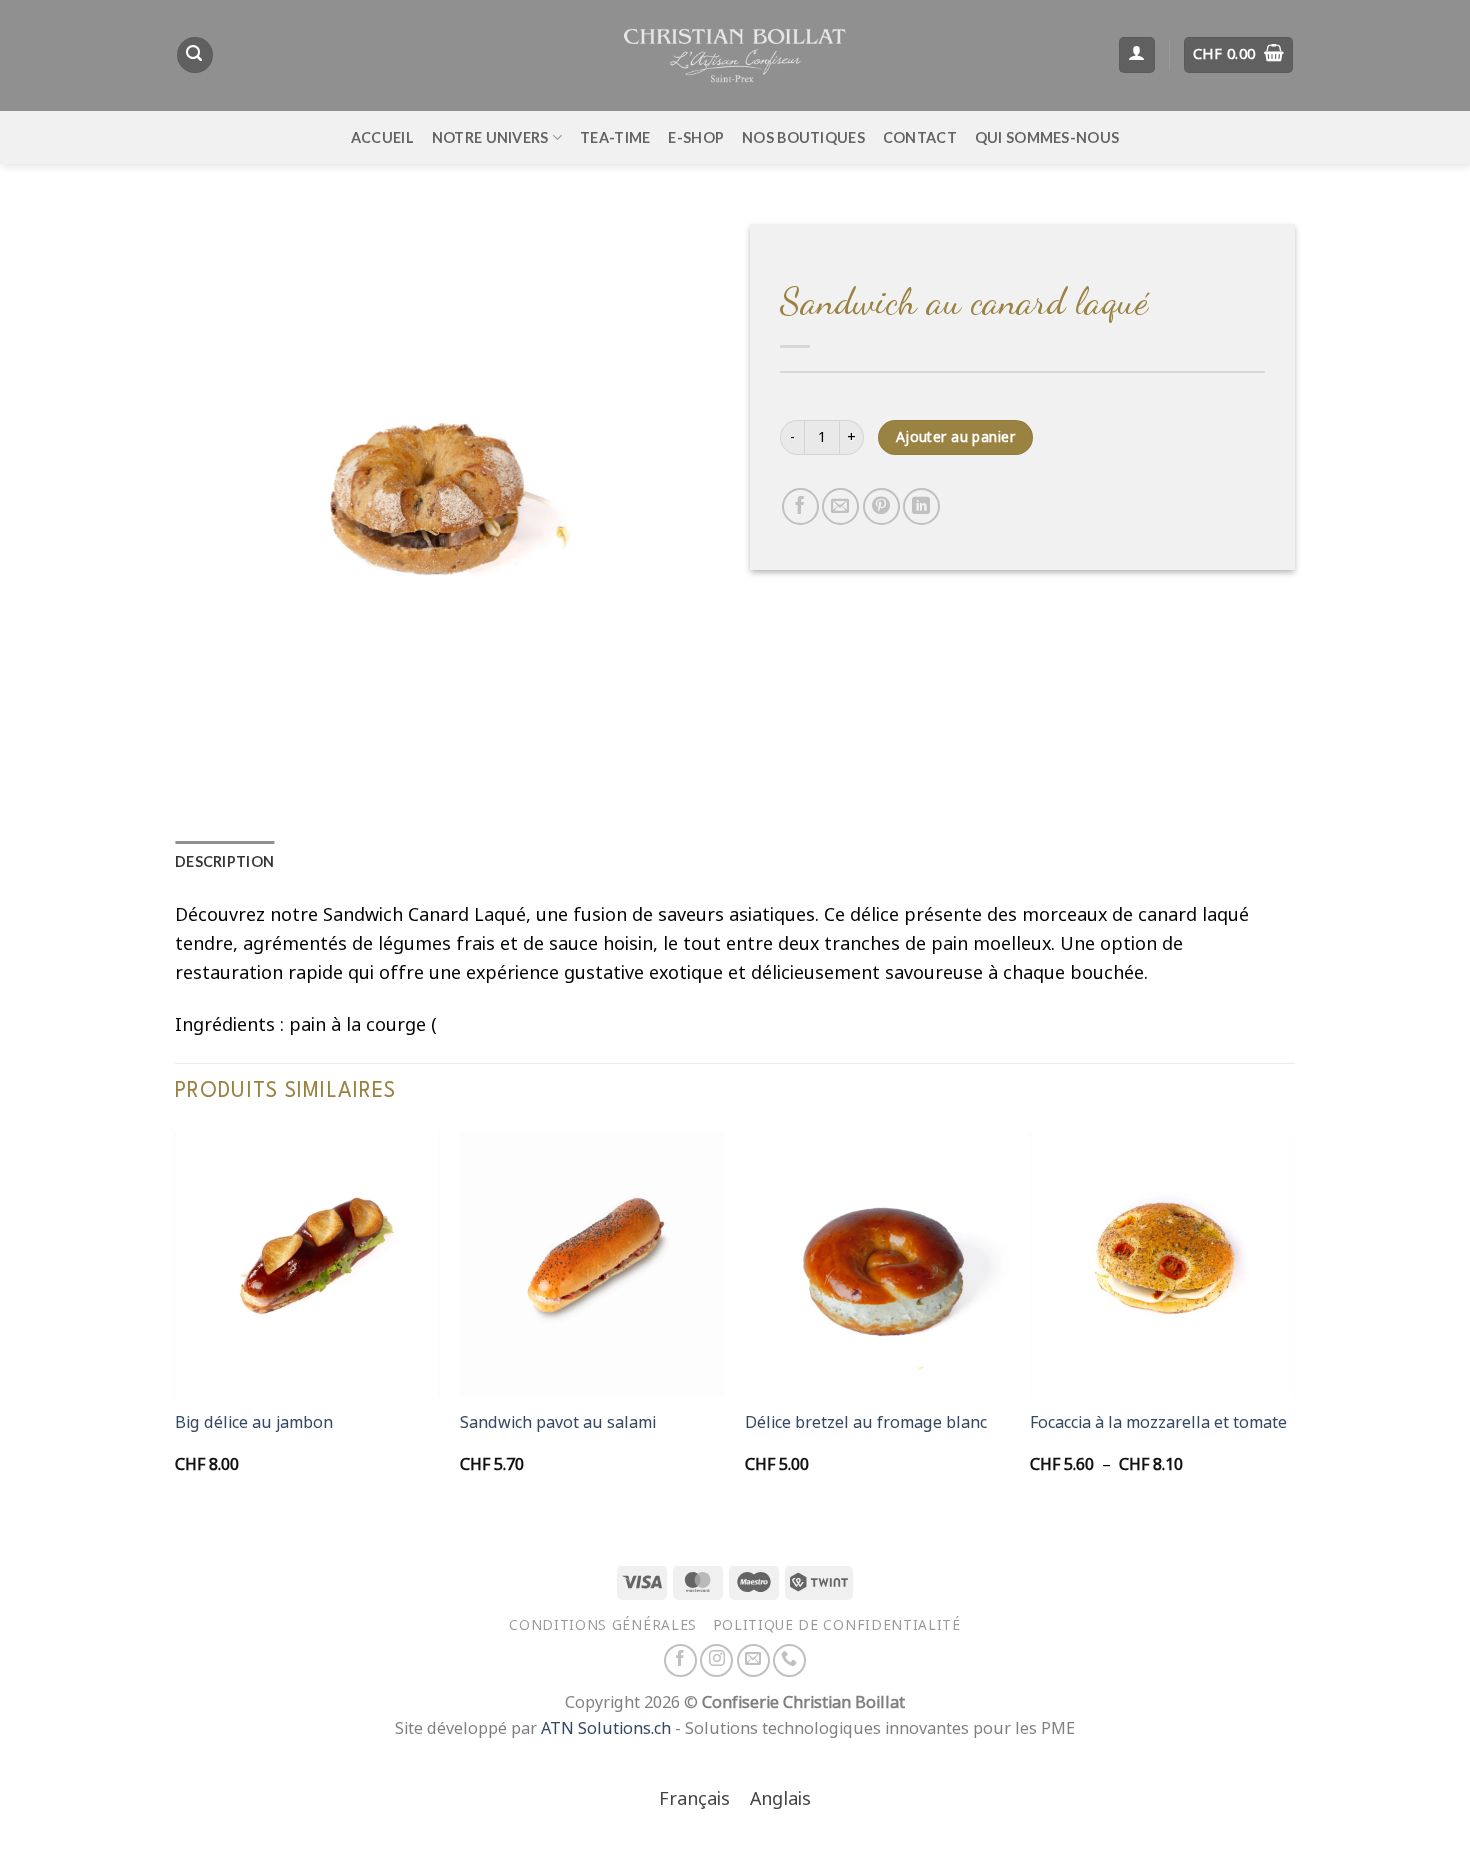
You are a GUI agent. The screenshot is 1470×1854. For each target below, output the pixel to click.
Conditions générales (603, 1625)
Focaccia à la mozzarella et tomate (1158, 1422)
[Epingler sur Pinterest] (881, 506)
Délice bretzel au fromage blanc (866, 1422)
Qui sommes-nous (1047, 137)
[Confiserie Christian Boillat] (735, 55)
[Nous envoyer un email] (753, 1660)
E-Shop (696, 137)
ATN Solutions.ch (606, 1728)
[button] (195, 55)
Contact (920, 137)
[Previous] (176, 1322)
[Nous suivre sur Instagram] (716, 1660)
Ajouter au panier (955, 437)
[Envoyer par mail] (840, 506)
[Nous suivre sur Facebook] (680, 1660)
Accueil (382, 137)
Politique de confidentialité (837, 1625)
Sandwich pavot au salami (558, 1422)
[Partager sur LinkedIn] (921, 506)
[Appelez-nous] (789, 1660)
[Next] (1294, 1322)
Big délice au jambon (254, 1422)
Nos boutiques (803, 137)
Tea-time (615, 137)
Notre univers (490, 137)
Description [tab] (224, 861)
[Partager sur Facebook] (800, 506)
